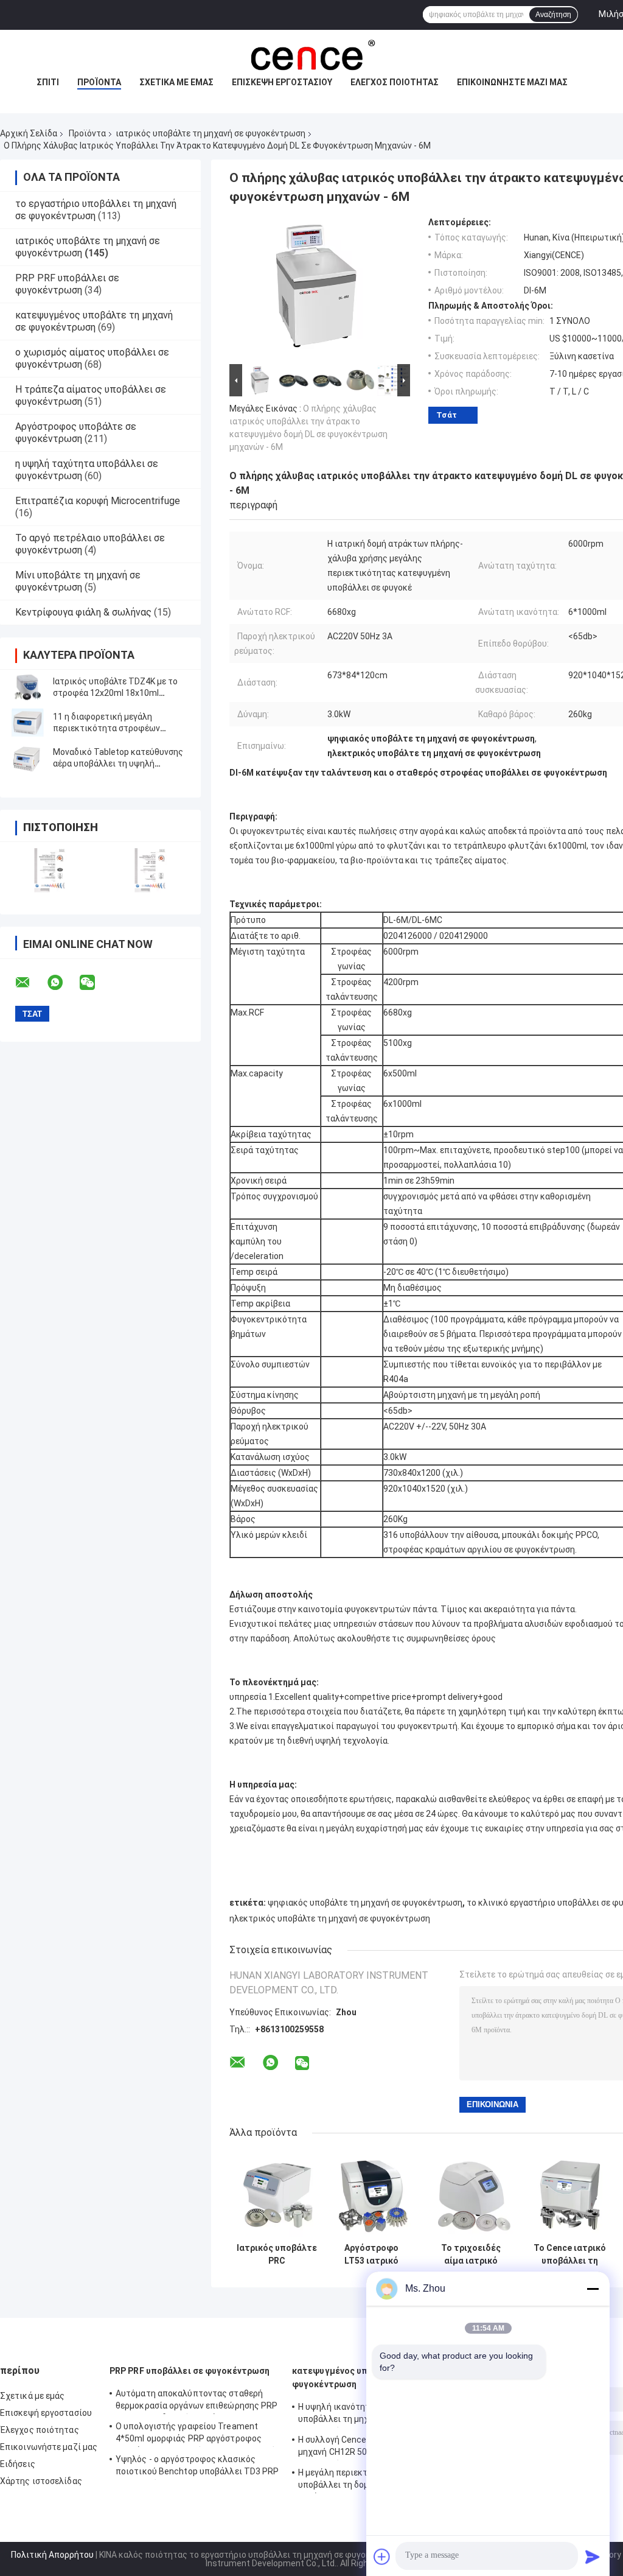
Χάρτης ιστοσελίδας (41, 2481)
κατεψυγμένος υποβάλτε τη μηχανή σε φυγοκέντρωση (94, 321)
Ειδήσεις (18, 2464)
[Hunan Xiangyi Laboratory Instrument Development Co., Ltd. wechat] (95, 983)
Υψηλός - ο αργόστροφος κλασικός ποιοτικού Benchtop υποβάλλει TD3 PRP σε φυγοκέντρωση (197, 2467)
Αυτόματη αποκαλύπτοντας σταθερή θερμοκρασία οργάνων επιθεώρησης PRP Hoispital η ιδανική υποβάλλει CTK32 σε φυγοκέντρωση (197, 2401)
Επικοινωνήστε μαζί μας (512, 82)
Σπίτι (48, 82)
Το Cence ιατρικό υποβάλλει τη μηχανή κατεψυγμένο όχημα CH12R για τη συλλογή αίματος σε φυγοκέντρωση (570, 2255)
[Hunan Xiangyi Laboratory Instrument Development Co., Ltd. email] (30, 983)
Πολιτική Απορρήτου (52, 2555)
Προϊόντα (99, 82)
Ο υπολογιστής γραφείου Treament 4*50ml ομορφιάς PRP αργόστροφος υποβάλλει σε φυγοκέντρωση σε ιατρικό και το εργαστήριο (196, 2434)
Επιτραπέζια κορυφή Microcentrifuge (98, 501)
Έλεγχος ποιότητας (395, 82)
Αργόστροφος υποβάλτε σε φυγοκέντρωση (76, 433)
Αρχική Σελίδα (29, 133)
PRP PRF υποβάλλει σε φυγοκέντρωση (67, 284)
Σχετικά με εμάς (176, 82)
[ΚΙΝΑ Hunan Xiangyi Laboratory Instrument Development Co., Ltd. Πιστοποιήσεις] (50, 870)
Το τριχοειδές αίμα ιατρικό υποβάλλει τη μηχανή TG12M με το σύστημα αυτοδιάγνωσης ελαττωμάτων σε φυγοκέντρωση (471, 2255)
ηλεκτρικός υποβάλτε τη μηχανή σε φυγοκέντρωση (330, 1918)
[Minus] (593, 2289)
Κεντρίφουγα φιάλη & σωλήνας (83, 612)
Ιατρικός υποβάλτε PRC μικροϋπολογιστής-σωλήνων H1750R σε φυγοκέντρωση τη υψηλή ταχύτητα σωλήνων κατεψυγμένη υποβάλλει (277, 2255)
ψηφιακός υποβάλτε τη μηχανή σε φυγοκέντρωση (365, 1903)
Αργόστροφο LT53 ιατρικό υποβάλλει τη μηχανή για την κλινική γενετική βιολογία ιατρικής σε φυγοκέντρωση (371, 2255)
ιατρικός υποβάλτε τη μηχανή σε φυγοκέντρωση (211, 133)
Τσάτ (447, 415)
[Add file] (382, 2557)
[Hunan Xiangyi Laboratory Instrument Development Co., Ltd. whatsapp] (63, 983)
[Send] (593, 2557)
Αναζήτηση (553, 15)
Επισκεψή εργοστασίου (282, 82)
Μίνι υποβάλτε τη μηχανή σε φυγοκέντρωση (78, 581)
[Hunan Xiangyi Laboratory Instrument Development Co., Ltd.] (311, 54)
